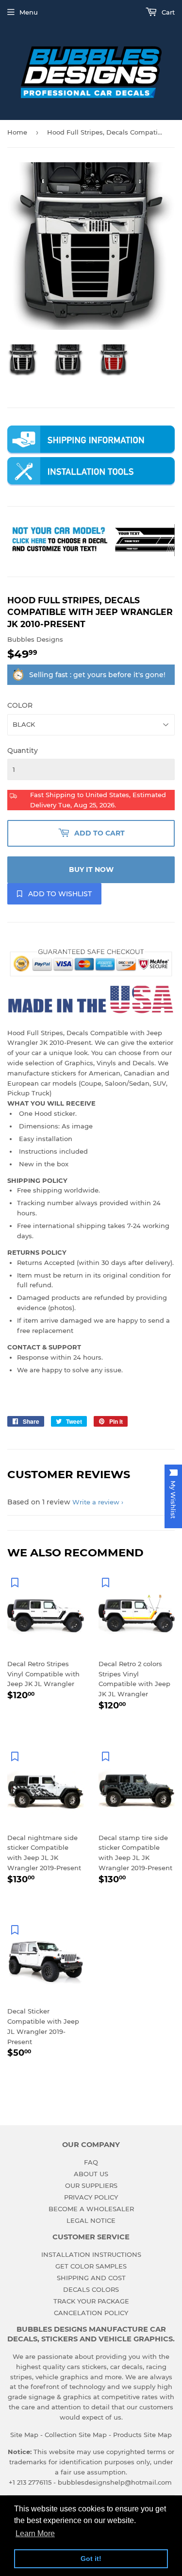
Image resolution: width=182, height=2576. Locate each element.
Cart (167, 12)
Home (17, 132)
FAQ (91, 2162)
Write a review (96, 1502)
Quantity (23, 751)
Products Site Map (142, 2435)
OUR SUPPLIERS (91, 2185)
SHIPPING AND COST (91, 2278)
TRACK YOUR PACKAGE (91, 2301)
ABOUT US (91, 2174)
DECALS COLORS (91, 2289)
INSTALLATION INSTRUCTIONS (91, 2254)
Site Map (24, 2435)
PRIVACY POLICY (91, 2197)
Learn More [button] (35, 2533)
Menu (29, 12)
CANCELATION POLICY (91, 2313)
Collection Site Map (76, 2435)
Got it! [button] (91, 2559)
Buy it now (91, 870)
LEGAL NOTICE (91, 2220)
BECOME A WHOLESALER (91, 2209)
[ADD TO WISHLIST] (15, 1582)
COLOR (20, 705)
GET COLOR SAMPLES (91, 2266)
